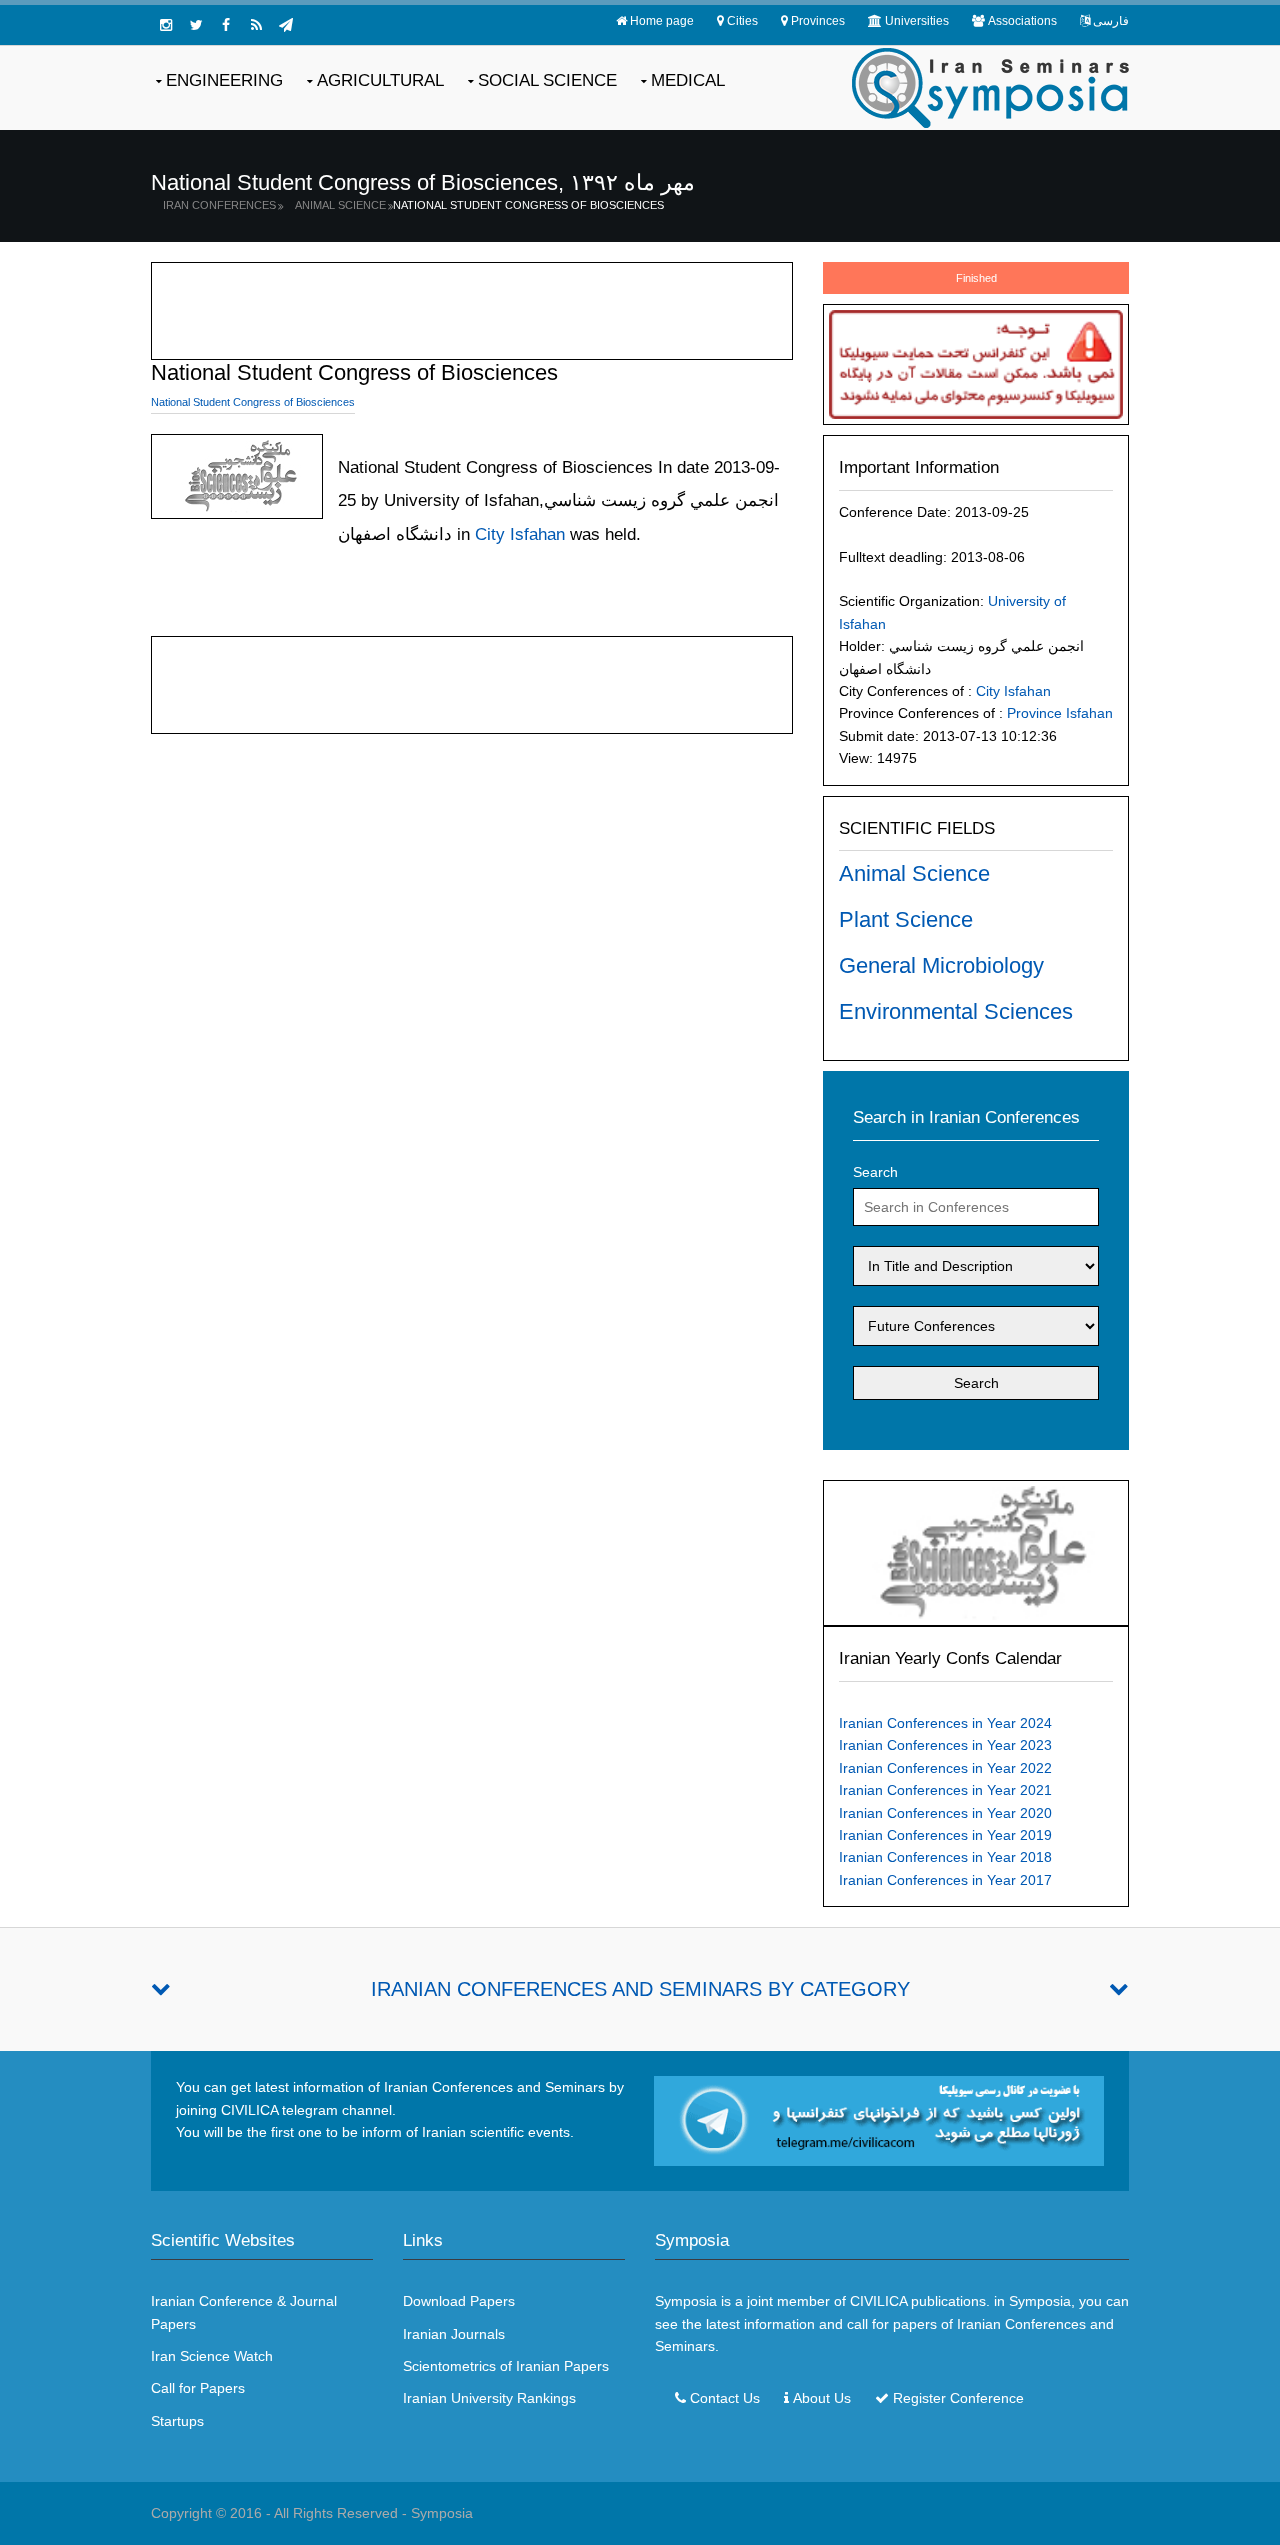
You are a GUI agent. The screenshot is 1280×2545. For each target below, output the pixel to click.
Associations (1022, 21)
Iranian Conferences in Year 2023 (945, 1745)
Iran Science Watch (212, 2356)
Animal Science (340, 205)
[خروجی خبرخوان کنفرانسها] (256, 25)
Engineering (224, 80)
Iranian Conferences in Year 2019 (945, 1835)
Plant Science (906, 919)
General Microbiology (941, 965)
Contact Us (725, 2398)
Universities (917, 21)
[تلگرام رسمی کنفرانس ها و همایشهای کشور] (286, 25)
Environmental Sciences (956, 1011)
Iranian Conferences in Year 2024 (945, 1723)
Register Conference (958, 2398)
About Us (822, 2398)
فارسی (1111, 21)
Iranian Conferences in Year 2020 (945, 1813)
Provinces (818, 21)
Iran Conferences (219, 205)
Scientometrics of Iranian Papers (506, 2366)
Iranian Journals (454, 2334)
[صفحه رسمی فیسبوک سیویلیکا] (226, 25)
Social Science (547, 80)
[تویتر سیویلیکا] (196, 25)
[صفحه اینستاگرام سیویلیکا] (166, 25)
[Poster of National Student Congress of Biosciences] (976, 1552)
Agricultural (380, 80)
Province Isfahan (1060, 713)
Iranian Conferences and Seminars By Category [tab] (640, 1989)
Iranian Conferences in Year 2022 (945, 1768)
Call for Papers (198, 2388)
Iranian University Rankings (489, 2398)
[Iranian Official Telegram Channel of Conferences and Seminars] (879, 2120)
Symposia (442, 2513)
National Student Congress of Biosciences (528, 205)
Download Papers (459, 2301)
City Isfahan (1013, 691)
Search (875, 1172)
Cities (742, 21)
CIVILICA (878, 2301)
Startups (177, 2421)
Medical (688, 80)
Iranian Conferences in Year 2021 (945, 1790)
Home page (662, 21)
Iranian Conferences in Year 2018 (945, 1857)
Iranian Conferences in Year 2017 (945, 1880)
